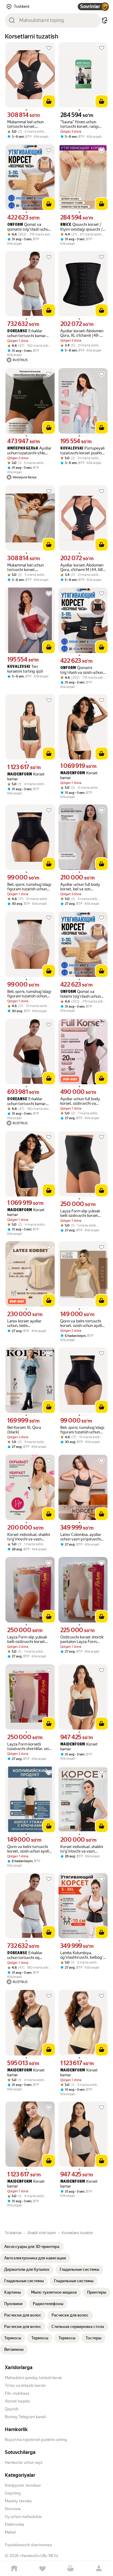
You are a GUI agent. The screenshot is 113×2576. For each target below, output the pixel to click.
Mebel (10, 2532)
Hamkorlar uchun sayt (24, 2462)
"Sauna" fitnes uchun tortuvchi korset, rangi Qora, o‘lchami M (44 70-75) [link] (82, 124)
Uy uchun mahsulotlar (24, 2517)
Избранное (42, 2569)
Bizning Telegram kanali (25, 2417)
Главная (14, 2569)
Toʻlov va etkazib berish (25, 2386)
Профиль (99, 2569)
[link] (32, 2247)
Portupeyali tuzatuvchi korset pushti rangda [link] (82, 451)
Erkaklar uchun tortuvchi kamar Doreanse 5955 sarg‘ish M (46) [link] (30, 333)
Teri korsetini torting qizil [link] (25, 669)
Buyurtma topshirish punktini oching (36, 2440)
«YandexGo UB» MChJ (39, 2556)
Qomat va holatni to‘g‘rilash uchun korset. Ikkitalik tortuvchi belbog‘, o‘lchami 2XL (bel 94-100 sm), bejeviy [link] (82, 994)
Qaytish (12, 2409)
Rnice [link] (66, 225)
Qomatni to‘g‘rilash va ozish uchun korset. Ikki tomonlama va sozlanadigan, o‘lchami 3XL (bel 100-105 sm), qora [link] (82, 670)
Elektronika (14, 2524)
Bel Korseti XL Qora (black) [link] (24, 1430)
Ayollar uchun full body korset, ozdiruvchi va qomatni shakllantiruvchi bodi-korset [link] (81, 1101)
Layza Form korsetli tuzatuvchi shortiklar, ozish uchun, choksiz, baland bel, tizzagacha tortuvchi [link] (30, 1746)
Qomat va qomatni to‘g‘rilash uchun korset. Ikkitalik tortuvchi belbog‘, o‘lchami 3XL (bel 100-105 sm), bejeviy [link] (29, 227)
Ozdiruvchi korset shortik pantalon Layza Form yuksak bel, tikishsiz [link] (82, 1639)
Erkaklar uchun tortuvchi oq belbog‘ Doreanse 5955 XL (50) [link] (27, 1955)
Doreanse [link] (17, 331)
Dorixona (13, 2509)
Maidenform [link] (20, 774)
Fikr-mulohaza (17, 2393)
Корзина (71, 2569)
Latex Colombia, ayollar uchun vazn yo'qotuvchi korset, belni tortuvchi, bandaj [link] (81, 1537)
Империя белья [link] (23, 448)
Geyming (13, 2493)
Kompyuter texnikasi (23, 2485)
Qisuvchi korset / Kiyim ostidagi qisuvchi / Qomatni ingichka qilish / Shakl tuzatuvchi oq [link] (82, 227)
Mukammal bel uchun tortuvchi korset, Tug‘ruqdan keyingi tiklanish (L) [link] (25, 124)
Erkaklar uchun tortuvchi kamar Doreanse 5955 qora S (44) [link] (27, 1101)
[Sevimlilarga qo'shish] (49, 48)
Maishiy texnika (18, 2501)
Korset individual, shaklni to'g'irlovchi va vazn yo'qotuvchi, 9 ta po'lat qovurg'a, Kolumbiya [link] (29, 1537)
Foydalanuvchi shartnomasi (28, 2545)
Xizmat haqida (17, 2401)
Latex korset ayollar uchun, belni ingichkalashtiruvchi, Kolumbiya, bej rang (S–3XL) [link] (28, 1323)
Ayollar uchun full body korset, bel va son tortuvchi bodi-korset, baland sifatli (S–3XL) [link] (80, 887)
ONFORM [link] (15, 225)
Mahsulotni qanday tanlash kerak (33, 2378)
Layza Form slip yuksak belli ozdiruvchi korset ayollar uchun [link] (80, 1213)
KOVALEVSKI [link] (72, 448)
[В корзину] (49, 101)
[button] (105, 20)
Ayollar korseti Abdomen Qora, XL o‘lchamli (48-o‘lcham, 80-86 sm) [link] (82, 333)
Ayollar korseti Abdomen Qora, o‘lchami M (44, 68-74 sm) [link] (82, 567)
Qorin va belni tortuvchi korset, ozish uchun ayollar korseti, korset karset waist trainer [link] (83, 1323)
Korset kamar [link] (26, 777)
